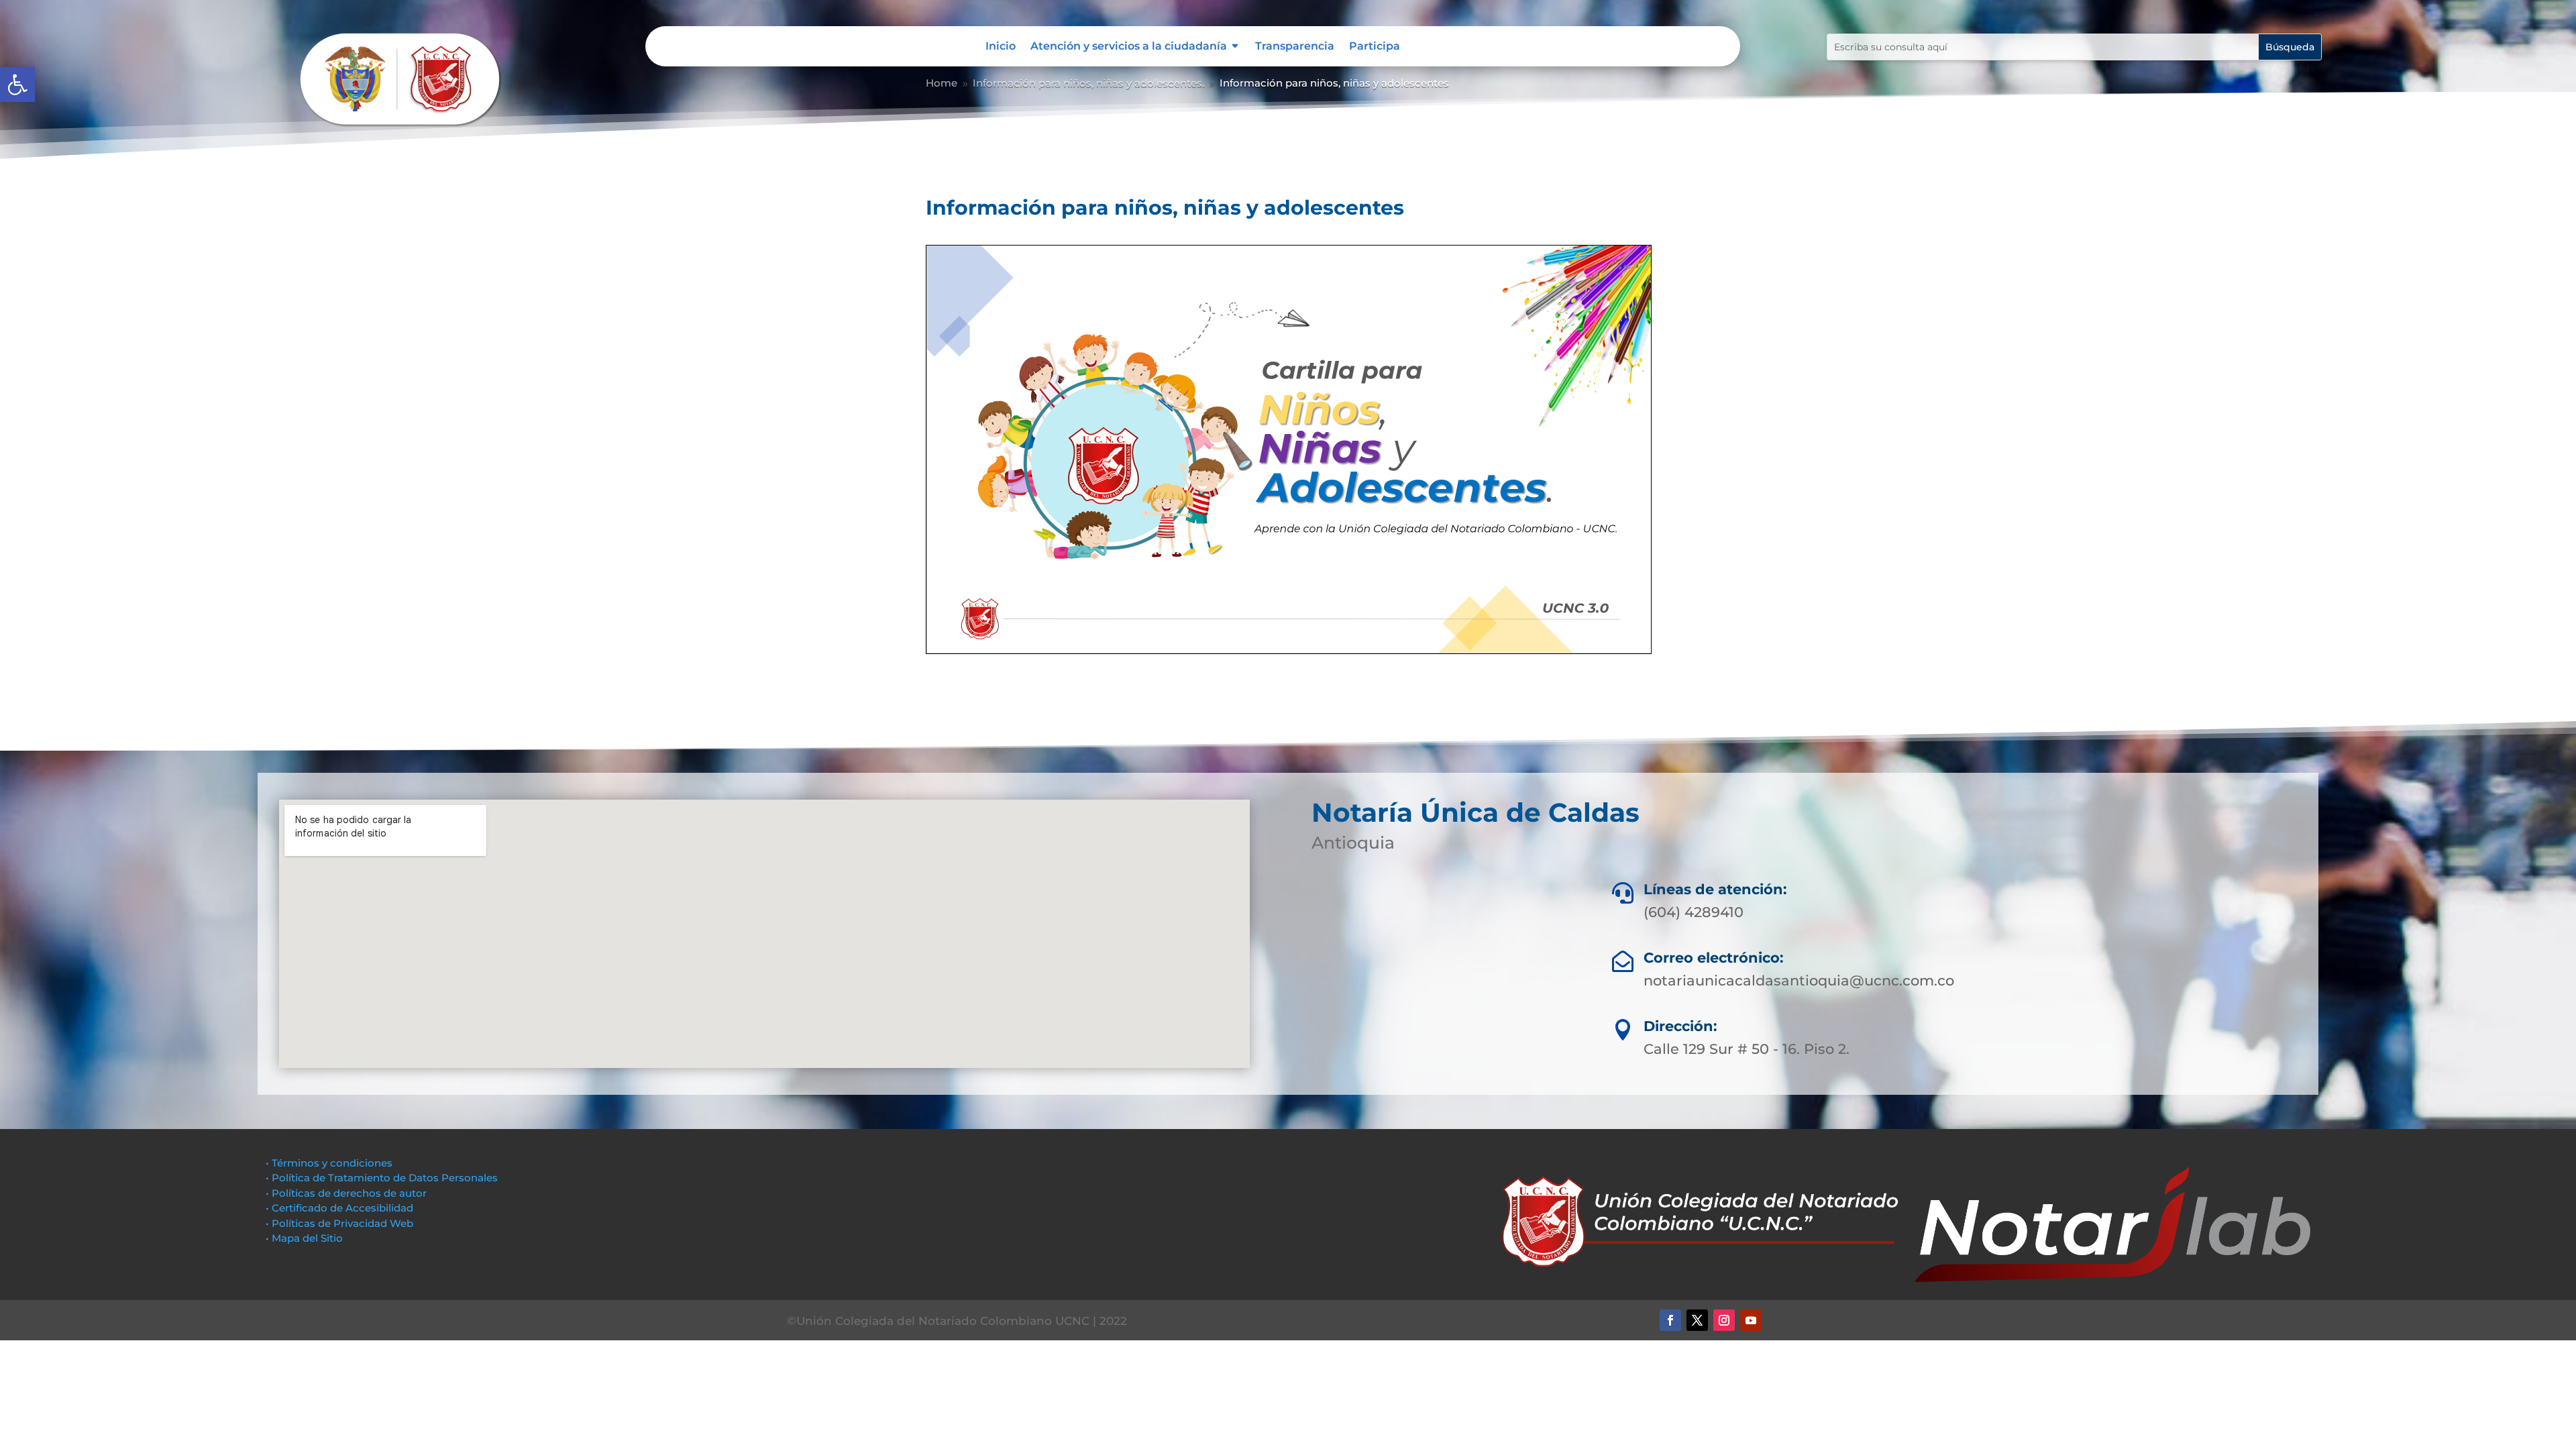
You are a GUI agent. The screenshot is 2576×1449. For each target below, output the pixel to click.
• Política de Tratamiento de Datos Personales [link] (382, 1178)
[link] (17, 85)
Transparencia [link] (1295, 47)
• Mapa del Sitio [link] (306, 1238)
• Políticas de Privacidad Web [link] (339, 1223)
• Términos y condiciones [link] (329, 1163)
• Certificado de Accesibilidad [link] (339, 1208)
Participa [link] (1375, 47)
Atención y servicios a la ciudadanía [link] (1129, 47)
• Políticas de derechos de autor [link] (346, 1193)
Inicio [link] (1001, 47)
